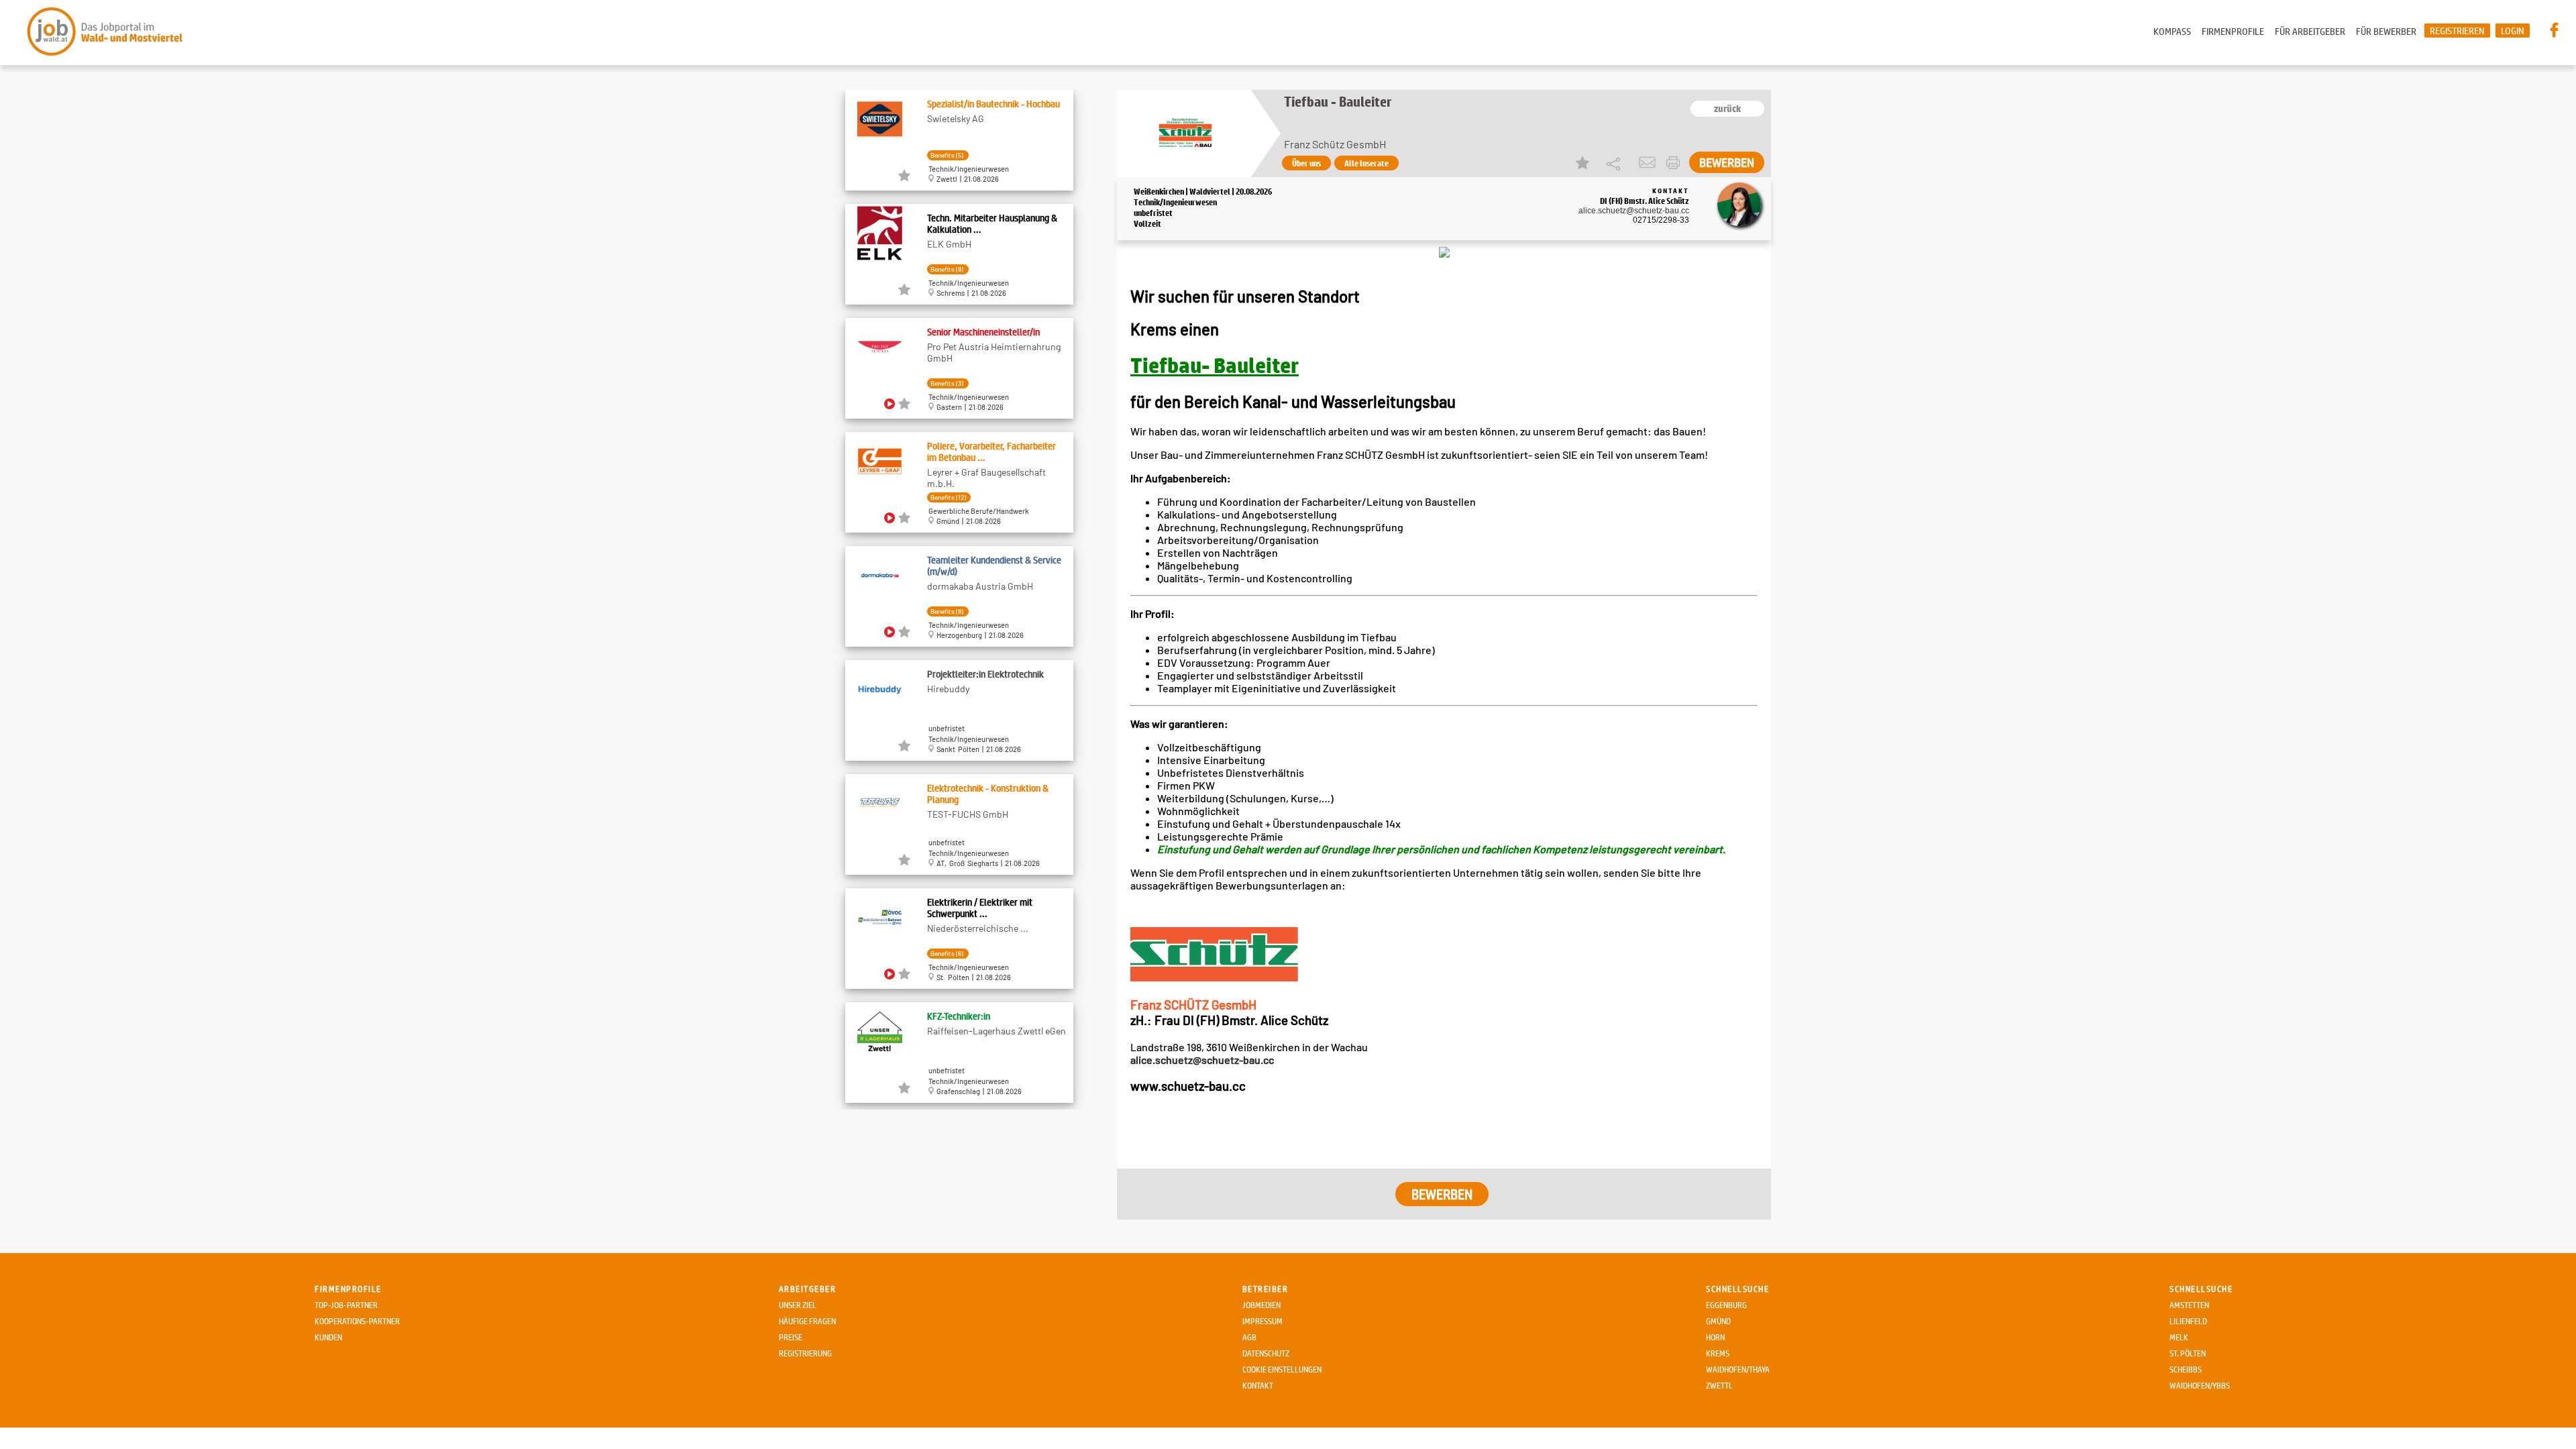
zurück (1727, 109)
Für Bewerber (2386, 31)
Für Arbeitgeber (2310, 31)
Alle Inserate (1366, 163)
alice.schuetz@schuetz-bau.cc (1634, 211)
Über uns (1306, 163)
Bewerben (1727, 162)
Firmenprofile (2233, 31)
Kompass (2172, 31)
